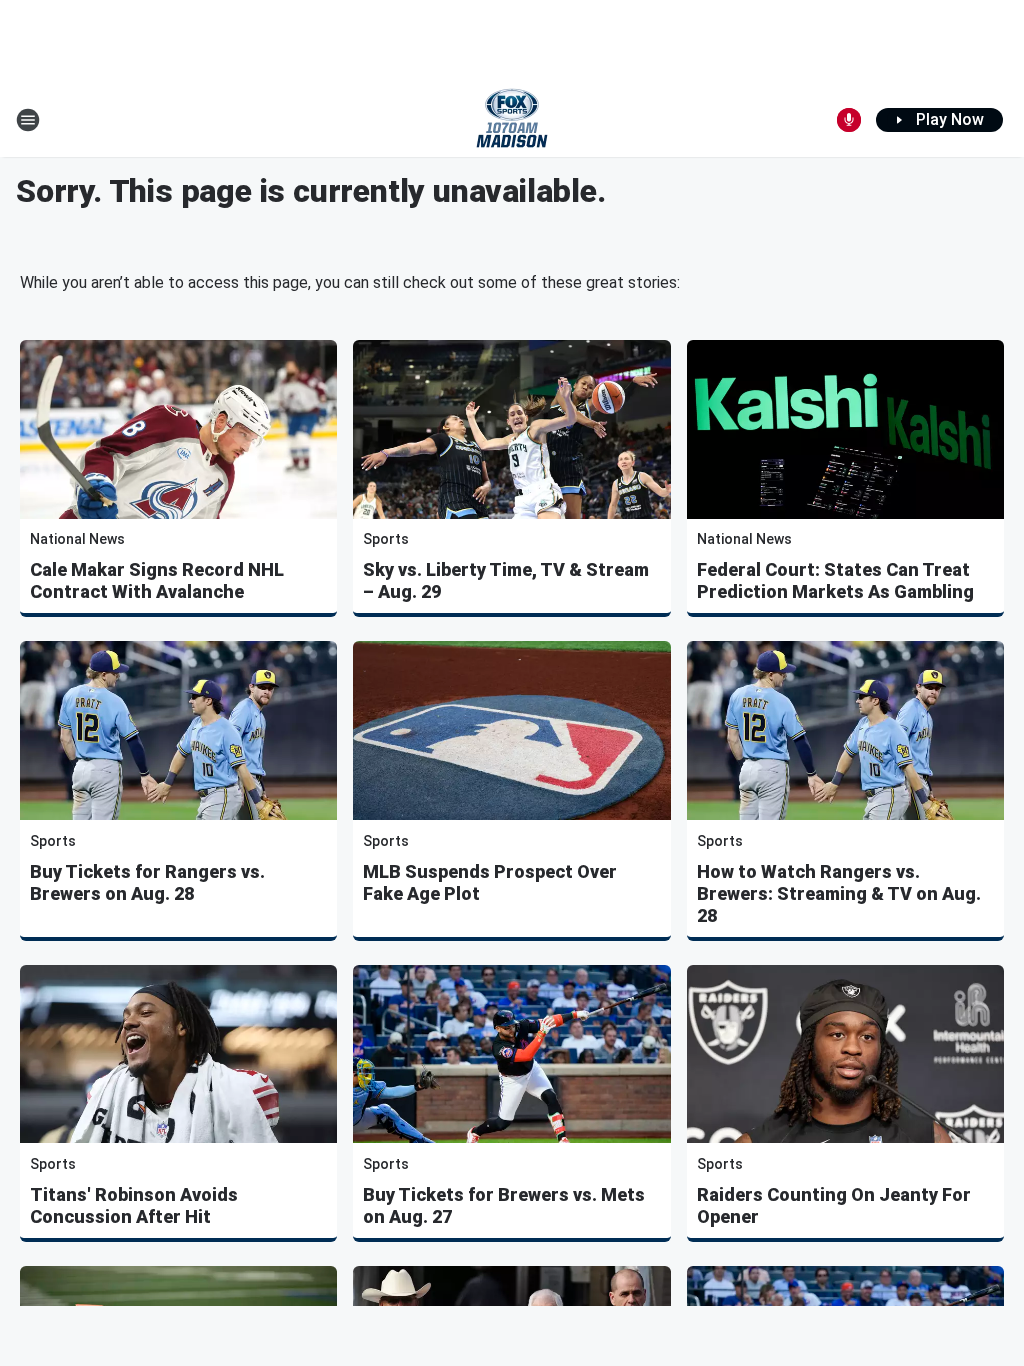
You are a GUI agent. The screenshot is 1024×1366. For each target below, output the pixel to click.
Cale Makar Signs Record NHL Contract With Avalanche (157, 580)
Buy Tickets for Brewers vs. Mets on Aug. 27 (504, 1205)
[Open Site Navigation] (28, 120)
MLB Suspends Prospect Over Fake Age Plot (490, 882)
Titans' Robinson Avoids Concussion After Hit (134, 1205)
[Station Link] (512, 120)
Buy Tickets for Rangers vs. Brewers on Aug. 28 (147, 882)
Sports (386, 539)
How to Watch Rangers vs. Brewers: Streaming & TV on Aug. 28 (839, 893)
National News (77, 539)
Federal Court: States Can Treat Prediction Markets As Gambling (835, 580)
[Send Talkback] (849, 120)
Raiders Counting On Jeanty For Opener (834, 1205)
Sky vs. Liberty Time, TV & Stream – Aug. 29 (506, 580)
